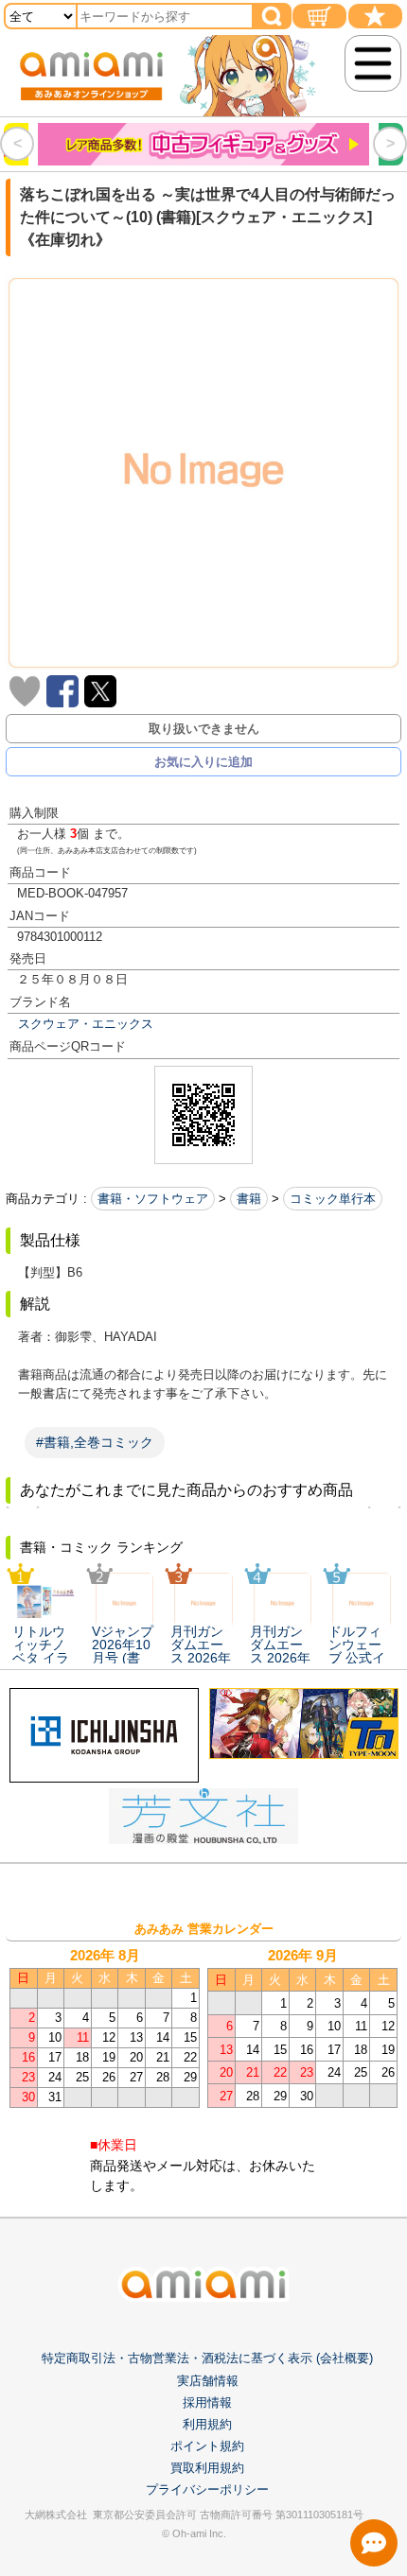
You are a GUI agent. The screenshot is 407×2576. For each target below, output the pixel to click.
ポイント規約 (207, 2446)
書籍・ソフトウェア (153, 1199)
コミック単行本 (333, 1199)
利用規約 (207, 2424)
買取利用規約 (207, 2468)
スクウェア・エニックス (86, 1024)
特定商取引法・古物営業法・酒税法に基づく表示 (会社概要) (207, 2358)
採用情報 (207, 2402)
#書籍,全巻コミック (95, 1442)
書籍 (249, 1199)
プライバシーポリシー (207, 2489)
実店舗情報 (208, 2381)
